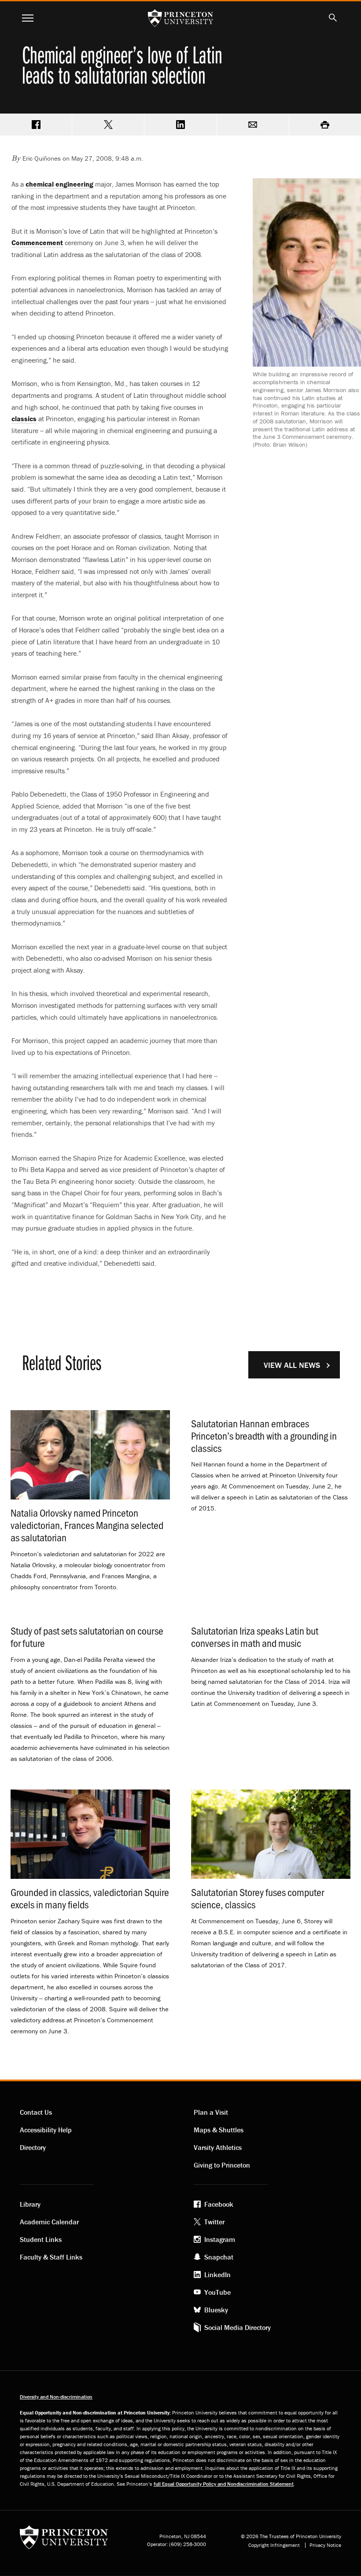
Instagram (220, 2239)
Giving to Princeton (222, 2165)
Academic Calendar (49, 2222)
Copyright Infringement (274, 2545)
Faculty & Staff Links (51, 2257)
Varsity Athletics (218, 2147)
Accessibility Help (46, 2130)
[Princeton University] (64, 2540)
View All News (292, 1365)
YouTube (217, 2292)
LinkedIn (217, 2275)
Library (30, 2204)
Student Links (41, 2239)
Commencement (37, 243)
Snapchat (219, 2257)
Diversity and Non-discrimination (56, 2397)
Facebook (219, 2204)
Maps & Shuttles (219, 2130)
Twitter (214, 2222)
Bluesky (216, 2310)
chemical (59, 184)
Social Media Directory (238, 2327)
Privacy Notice (325, 2545)
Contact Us (36, 2112)
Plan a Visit (211, 2112)
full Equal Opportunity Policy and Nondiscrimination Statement (224, 2484)
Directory (33, 2147)
